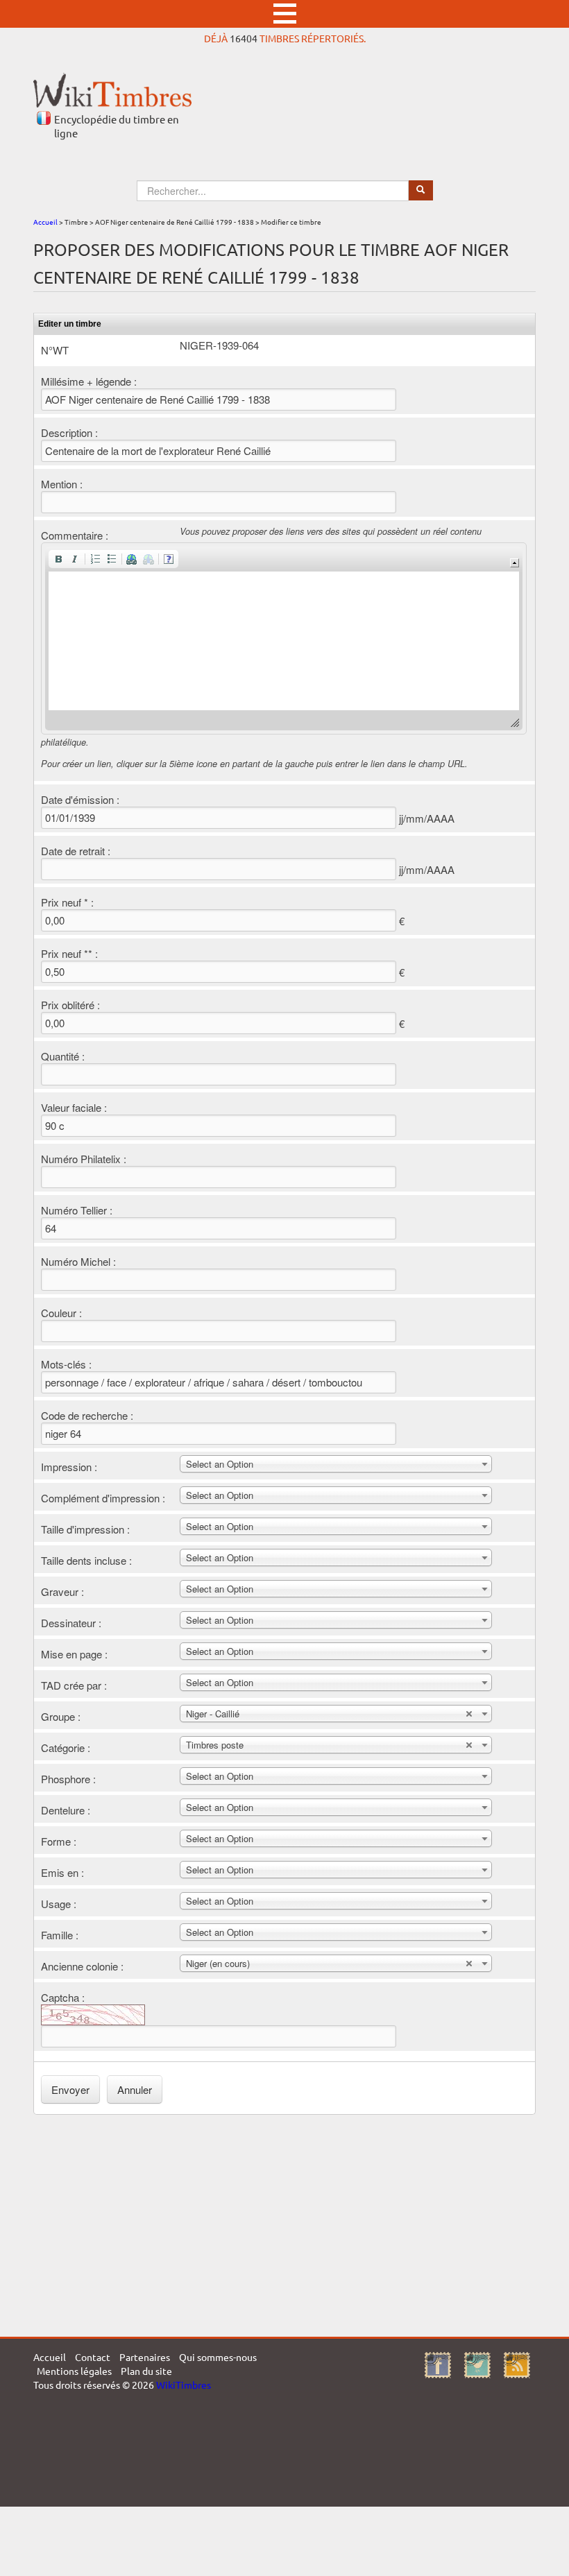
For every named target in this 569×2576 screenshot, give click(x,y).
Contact (93, 2357)
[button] (58, 559)
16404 (244, 38)
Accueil (45, 222)
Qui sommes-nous (218, 2357)
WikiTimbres (184, 2385)
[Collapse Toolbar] (515, 563)
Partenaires (145, 2357)
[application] (284, 638)
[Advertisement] (284, 2226)
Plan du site (146, 2371)
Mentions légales (74, 2371)
